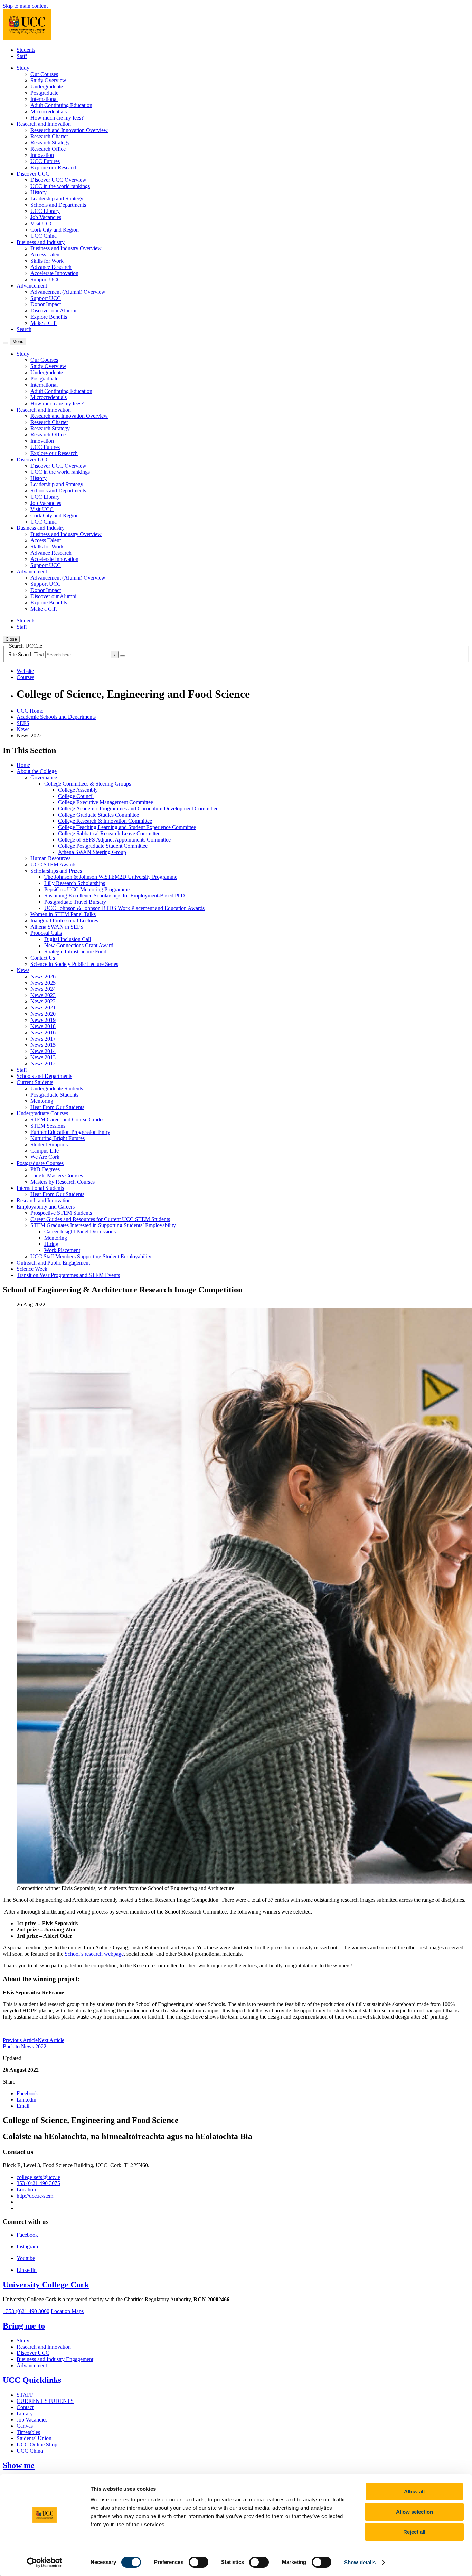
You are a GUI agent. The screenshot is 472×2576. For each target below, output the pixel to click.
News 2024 (43, 989)
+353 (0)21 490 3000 (26, 2311)
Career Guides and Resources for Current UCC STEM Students (100, 1219)
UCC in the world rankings (60, 186)
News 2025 (43, 983)
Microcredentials (49, 111)
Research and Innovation (44, 1200)
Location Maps (67, 2311)
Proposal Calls (46, 933)
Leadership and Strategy (57, 199)
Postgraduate (44, 93)
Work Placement (62, 1250)
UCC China (44, 236)
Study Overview (48, 80)
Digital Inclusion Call (68, 939)
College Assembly (78, 790)
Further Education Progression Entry (70, 1132)
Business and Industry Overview (66, 248)
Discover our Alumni (53, 311)
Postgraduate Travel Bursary (75, 902)
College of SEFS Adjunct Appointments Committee (114, 840)
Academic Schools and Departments (56, 717)
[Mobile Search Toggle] (6, 343)
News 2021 (43, 1008)
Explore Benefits (49, 317)
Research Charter (49, 136)
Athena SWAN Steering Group (92, 852)
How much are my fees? (57, 118)
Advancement (32, 2365)
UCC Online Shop (37, 2445)
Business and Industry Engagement (55, 2359)
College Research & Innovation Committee (105, 821)
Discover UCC (33, 2353)
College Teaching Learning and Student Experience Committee (127, 827)
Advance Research (51, 267)
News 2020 (43, 1014)
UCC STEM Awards (53, 864)
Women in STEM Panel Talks (63, 914)
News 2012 (43, 1064)
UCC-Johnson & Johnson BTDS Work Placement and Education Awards (124, 908)
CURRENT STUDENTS (45, 2401)
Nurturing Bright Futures (58, 1138)
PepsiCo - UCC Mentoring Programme (87, 889)
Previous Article (20, 2040)
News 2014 (43, 1051)
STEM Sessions (48, 1126)
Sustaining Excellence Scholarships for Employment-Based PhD (115, 896)
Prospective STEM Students (61, 1213)
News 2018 (43, 1026)
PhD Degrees (45, 1169)
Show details (360, 2562)
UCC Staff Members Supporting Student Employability (91, 1256)
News (23, 729)
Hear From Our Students (57, 1107)
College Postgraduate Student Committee (103, 846)
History (39, 192)
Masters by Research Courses (63, 1182)
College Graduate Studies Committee (98, 815)
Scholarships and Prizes (56, 871)
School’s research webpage (94, 1954)
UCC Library (45, 211)
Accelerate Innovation (54, 273)
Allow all (414, 2492)
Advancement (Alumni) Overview (68, 292)
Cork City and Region (55, 230)
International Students (40, 1188)
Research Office (48, 149)
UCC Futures (45, 161)
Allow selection (414, 2512)
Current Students (35, 1082)
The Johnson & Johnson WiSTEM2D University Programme (111, 877)
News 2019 (43, 1020)
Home (23, 765)
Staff (22, 56)
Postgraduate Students (54, 1095)
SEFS (23, 723)
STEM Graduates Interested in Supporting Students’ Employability (103, 1225)
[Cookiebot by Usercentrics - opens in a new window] (45, 2563)
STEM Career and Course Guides (67, 1120)
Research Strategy (50, 143)
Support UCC (46, 279)
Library (25, 2413)
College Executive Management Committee (106, 802)
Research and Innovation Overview (69, 130)
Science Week (32, 1269)
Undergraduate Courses (42, 1113)
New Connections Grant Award (79, 945)
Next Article (51, 2040)
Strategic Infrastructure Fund (75, 952)
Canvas (25, 2426)
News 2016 (43, 1032)
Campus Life (45, 1151)
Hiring (51, 1244)
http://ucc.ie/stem (35, 2196)
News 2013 (43, 1057)
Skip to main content (25, 6)
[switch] (199, 2562)
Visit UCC (42, 223)
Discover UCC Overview (58, 180)
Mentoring (42, 1101)
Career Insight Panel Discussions (80, 1231)
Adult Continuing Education (61, 105)
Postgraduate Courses (40, 1163)
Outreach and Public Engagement (53, 1263)
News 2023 (43, 995)
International (44, 99)
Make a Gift (44, 323)
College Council (76, 796)
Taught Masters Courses (57, 1176)
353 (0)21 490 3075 (38, 2183)
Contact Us (43, 958)
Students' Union (34, 2438)
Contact (25, 2407)
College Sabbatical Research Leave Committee (109, 833)
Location (26, 2189)
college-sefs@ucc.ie (38, 2177)
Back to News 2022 (25, 2046)
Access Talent (46, 255)
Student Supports (49, 1144)
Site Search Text (27, 654)
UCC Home (30, 711)
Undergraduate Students (57, 1088)
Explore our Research (54, 167)
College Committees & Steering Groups (88, 784)
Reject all (414, 2532)
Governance (44, 777)
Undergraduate (47, 87)
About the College (37, 771)
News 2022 (43, 1001)
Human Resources (50, 858)
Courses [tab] (25, 677)
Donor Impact (46, 304)
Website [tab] (25, 671)
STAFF (25, 2395)
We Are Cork (45, 1157)
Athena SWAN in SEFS (57, 927)
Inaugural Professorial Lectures (64, 920)
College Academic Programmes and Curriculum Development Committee (138, 808)
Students (26, 50)
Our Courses (44, 74)
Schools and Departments (58, 205)
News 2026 (43, 976)
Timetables (28, 2432)
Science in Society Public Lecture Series (74, 964)
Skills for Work (47, 261)
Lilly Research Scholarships (75, 883)
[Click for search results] (123, 656)
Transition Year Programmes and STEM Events (68, 1275)
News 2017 (43, 1039)
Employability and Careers (46, 1207)
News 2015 (43, 1045)
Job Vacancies (46, 217)
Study (23, 2340)
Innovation (42, 155)
